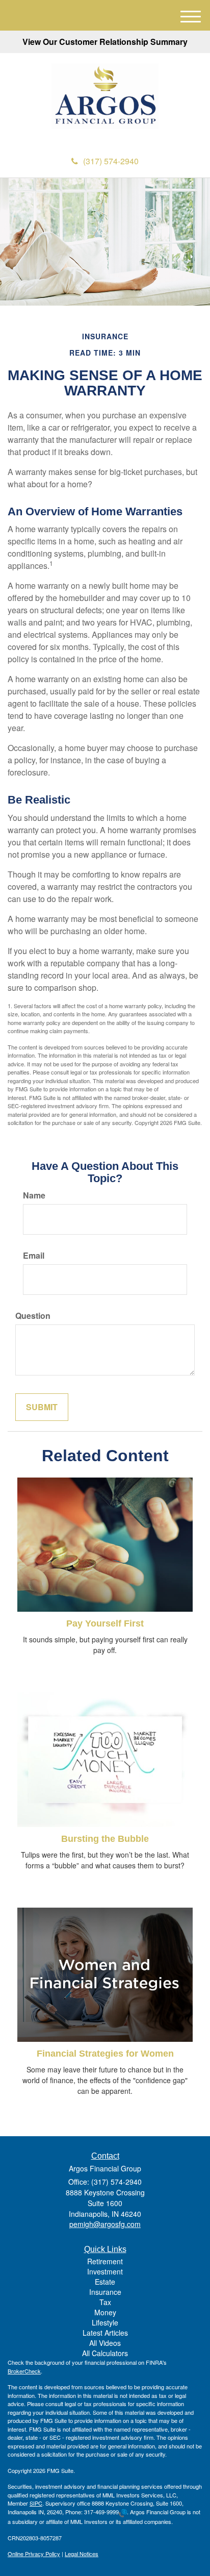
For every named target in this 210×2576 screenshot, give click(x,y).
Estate (105, 2282)
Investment (105, 2271)
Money (105, 2312)
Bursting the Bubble (105, 1839)
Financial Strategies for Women (105, 2054)
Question (33, 1316)
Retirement (105, 2261)
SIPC (36, 2503)
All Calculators (105, 2353)
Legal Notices (82, 2554)
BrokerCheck (24, 2371)
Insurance (105, 2292)
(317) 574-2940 (111, 161)
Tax (105, 2302)
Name (34, 1195)
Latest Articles (105, 2333)
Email (34, 1256)
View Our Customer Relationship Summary (105, 42)
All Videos (105, 2343)
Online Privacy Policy (34, 2554)
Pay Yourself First (105, 1623)
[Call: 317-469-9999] (123, 2512)
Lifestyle (105, 2322)
